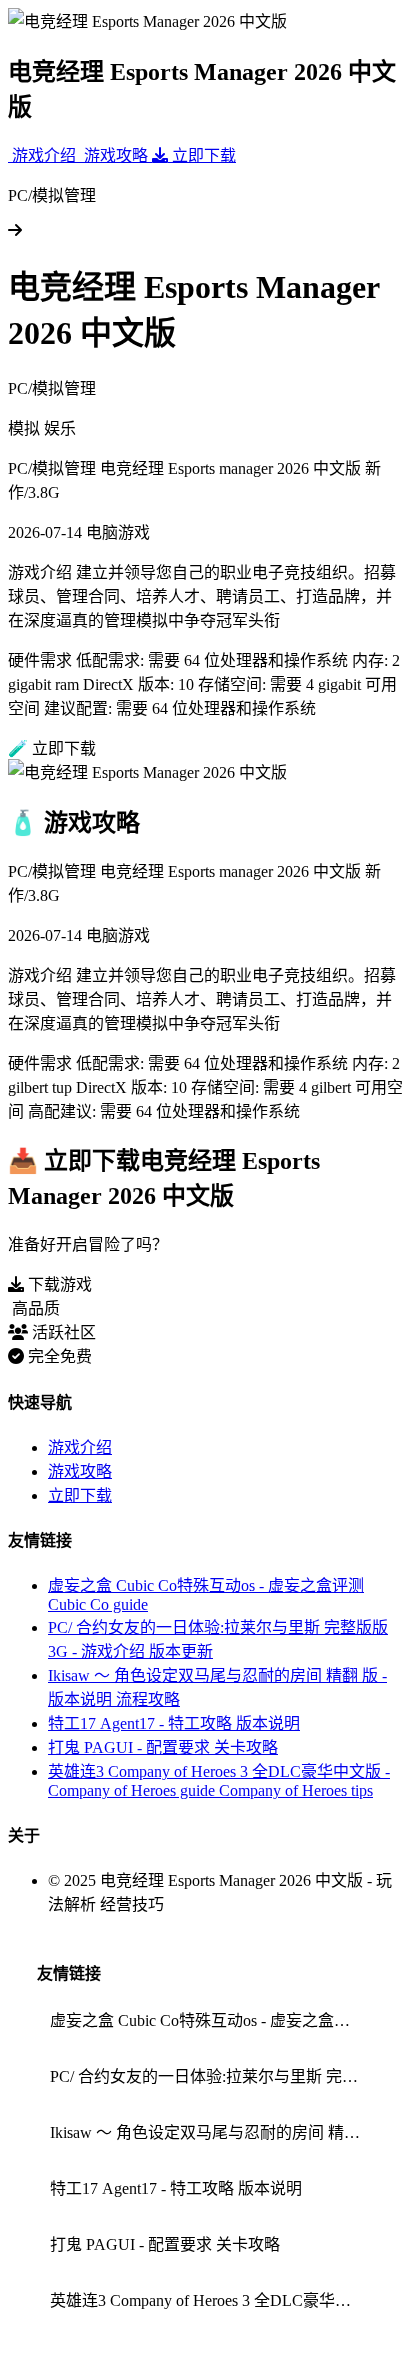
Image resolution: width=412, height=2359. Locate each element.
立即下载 (80, 1495)
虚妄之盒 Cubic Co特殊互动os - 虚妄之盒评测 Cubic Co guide (212, 2020)
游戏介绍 (80, 1447)
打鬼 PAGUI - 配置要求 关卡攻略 (163, 1747)
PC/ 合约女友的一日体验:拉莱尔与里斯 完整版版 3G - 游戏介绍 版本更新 (212, 2076)
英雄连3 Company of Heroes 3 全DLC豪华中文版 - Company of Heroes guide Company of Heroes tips (212, 2300)
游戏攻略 (80, 1471)
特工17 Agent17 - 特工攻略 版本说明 (174, 1723)
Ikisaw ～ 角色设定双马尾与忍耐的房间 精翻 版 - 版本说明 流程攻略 (212, 2132)
